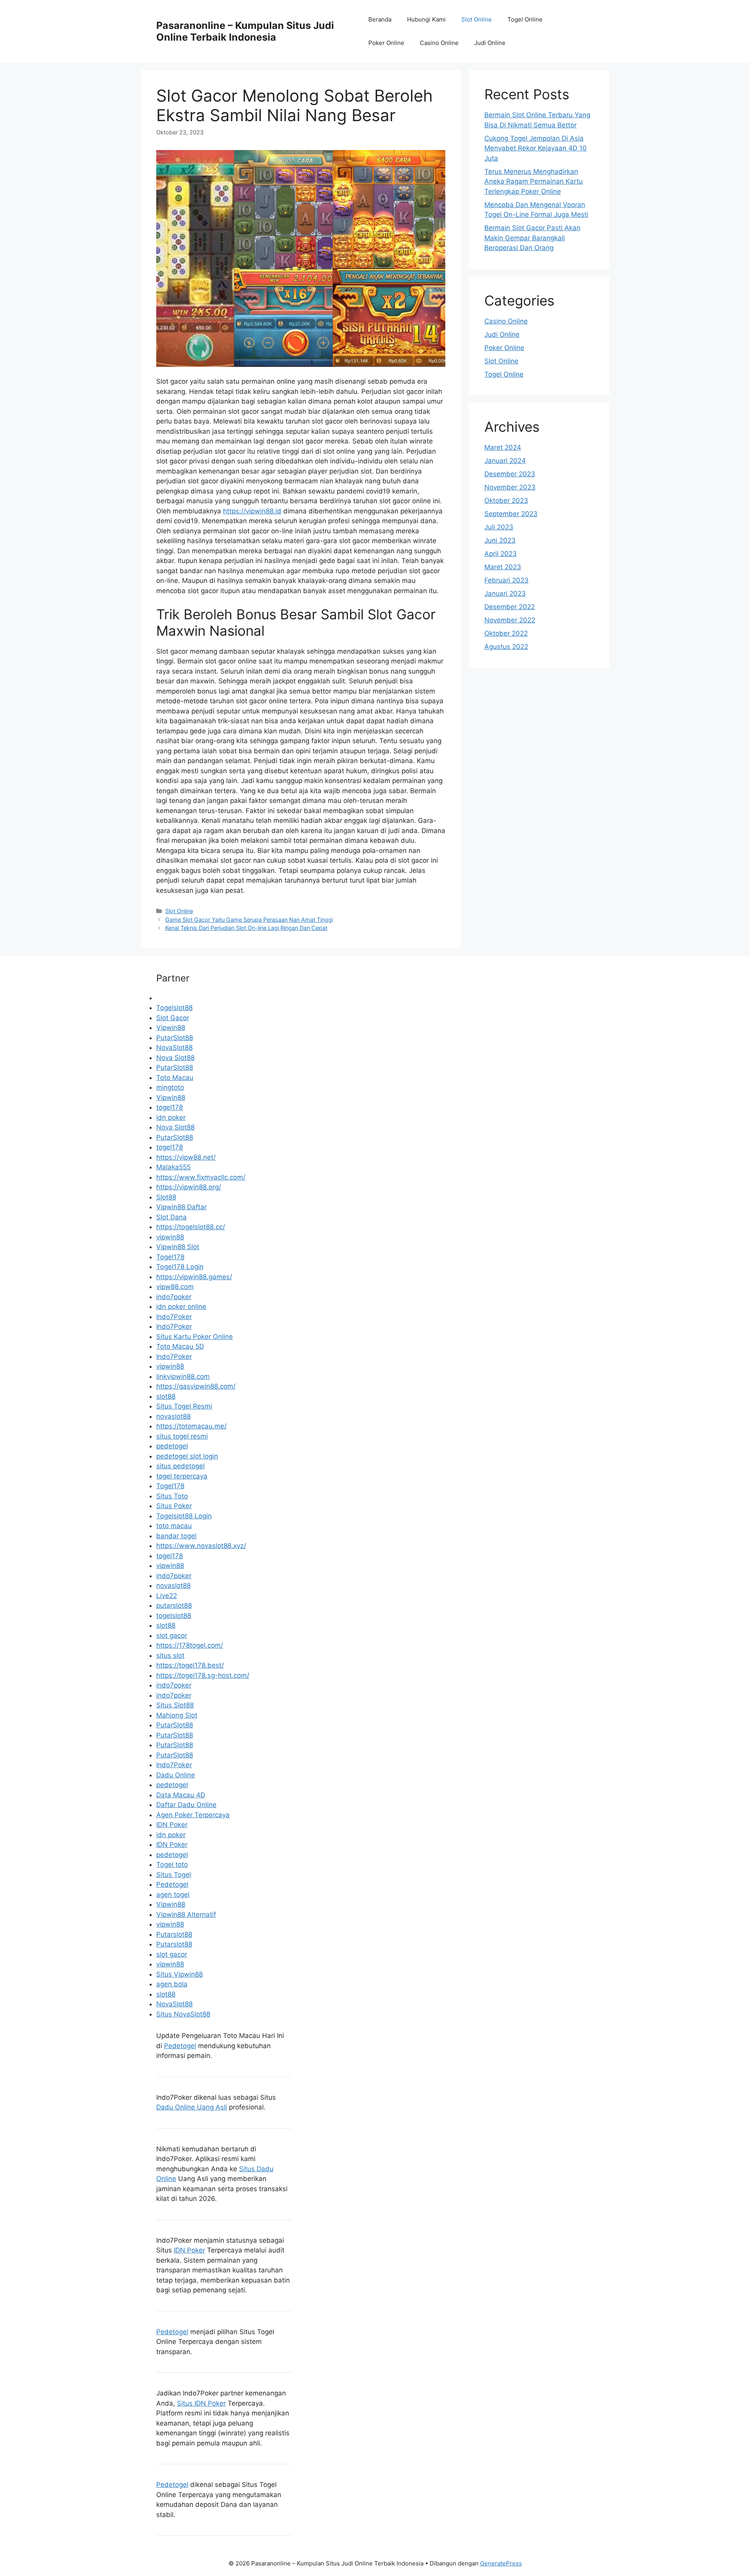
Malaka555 (173, 1167)
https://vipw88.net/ (186, 1157)
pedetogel (172, 1446)
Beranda (380, 19)
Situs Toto (172, 1496)
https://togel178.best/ (190, 1665)
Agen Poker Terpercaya (193, 1815)
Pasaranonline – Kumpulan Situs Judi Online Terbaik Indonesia (245, 31)
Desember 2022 (510, 607)
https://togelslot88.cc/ (191, 1227)
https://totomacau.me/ (191, 1426)
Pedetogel (172, 1884)
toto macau (174, 1526)
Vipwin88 (171, 1028)
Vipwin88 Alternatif (186, 1915)
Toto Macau (175, 1078)
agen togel (173, 1895)
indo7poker (174, 1297)
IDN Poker (172, 1825)
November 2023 (510, 487)
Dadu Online (176, 1775)
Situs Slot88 (175, 1705)
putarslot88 (174, 1605)
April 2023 (501, 554)
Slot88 (166, 1197)
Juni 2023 (500, 540)
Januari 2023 (505, 593)
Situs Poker (174, 1506)
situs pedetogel (180, 1466)
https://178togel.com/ (190, 1645)
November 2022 (510, 620)
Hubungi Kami (426, 19)
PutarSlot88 (175, 1038)
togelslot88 (174, 1616)
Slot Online (477, 19)
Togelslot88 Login (184, 1516)
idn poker (171, 1117)
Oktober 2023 (506, 501)
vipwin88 (170, 1237)
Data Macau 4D (181, 1795)
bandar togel (176, 1536)
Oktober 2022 (506, 633)
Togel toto (172, 1865)
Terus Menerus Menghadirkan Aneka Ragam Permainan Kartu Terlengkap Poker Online (534, 181)
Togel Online (525, 19)
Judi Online (490, 43)
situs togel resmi (182, 1436)
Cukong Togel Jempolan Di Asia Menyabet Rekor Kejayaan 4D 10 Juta (536, 148)
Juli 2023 (499, 527)
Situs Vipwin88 (179, 1974)
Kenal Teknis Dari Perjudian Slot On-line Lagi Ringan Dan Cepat (246, 928)
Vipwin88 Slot (178, 1247)
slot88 (166, 1396)
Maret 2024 (503, 447)
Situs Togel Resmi (184, 1406)
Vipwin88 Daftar (181, 1207)
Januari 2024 (505, 461)
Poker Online (386, 43)
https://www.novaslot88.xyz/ (201, 1546)
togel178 (170, 1107)
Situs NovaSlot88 (183, 2014)
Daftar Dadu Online (186, 1805)
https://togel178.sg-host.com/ (203, 1675)
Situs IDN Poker (201, 2403)
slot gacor (172, 1636)
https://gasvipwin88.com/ (196, 1386)
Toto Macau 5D (180, 1346)
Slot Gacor (173, 1018)
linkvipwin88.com (183, 1376)
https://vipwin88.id (252, 511)
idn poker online (181, 1307)
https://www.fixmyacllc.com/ (201, 1177)
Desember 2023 (510, 474)
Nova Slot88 (175, 1058)
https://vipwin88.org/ (189, 1187)
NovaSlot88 (174, 1048)
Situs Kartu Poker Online (195, 1337)
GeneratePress (501, 2563)
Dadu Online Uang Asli (192, 2107)
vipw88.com (175, 1287)
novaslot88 (173, 1416)
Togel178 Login (180, 1267)
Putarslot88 (174, 1934)
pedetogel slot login (187, 1456)
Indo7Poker (174, 1317)
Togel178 (170, 1257)
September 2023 (511, 514)
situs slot (170, 1655)
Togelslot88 (174, 1008)
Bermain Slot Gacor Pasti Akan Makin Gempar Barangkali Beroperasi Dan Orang (532, 238)
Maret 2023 (503, 567)
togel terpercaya (182, 1476)
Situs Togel (174, 1875)
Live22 (167, 1596)
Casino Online (439, 43)
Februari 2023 (506, 580)
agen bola (172, 1984)
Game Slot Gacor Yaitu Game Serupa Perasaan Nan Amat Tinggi (249, 920)
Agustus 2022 (506, 647)
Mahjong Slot (177, 1715)
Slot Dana (171, 1217)
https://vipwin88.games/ (194, 1277)
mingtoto (170, 1087)
